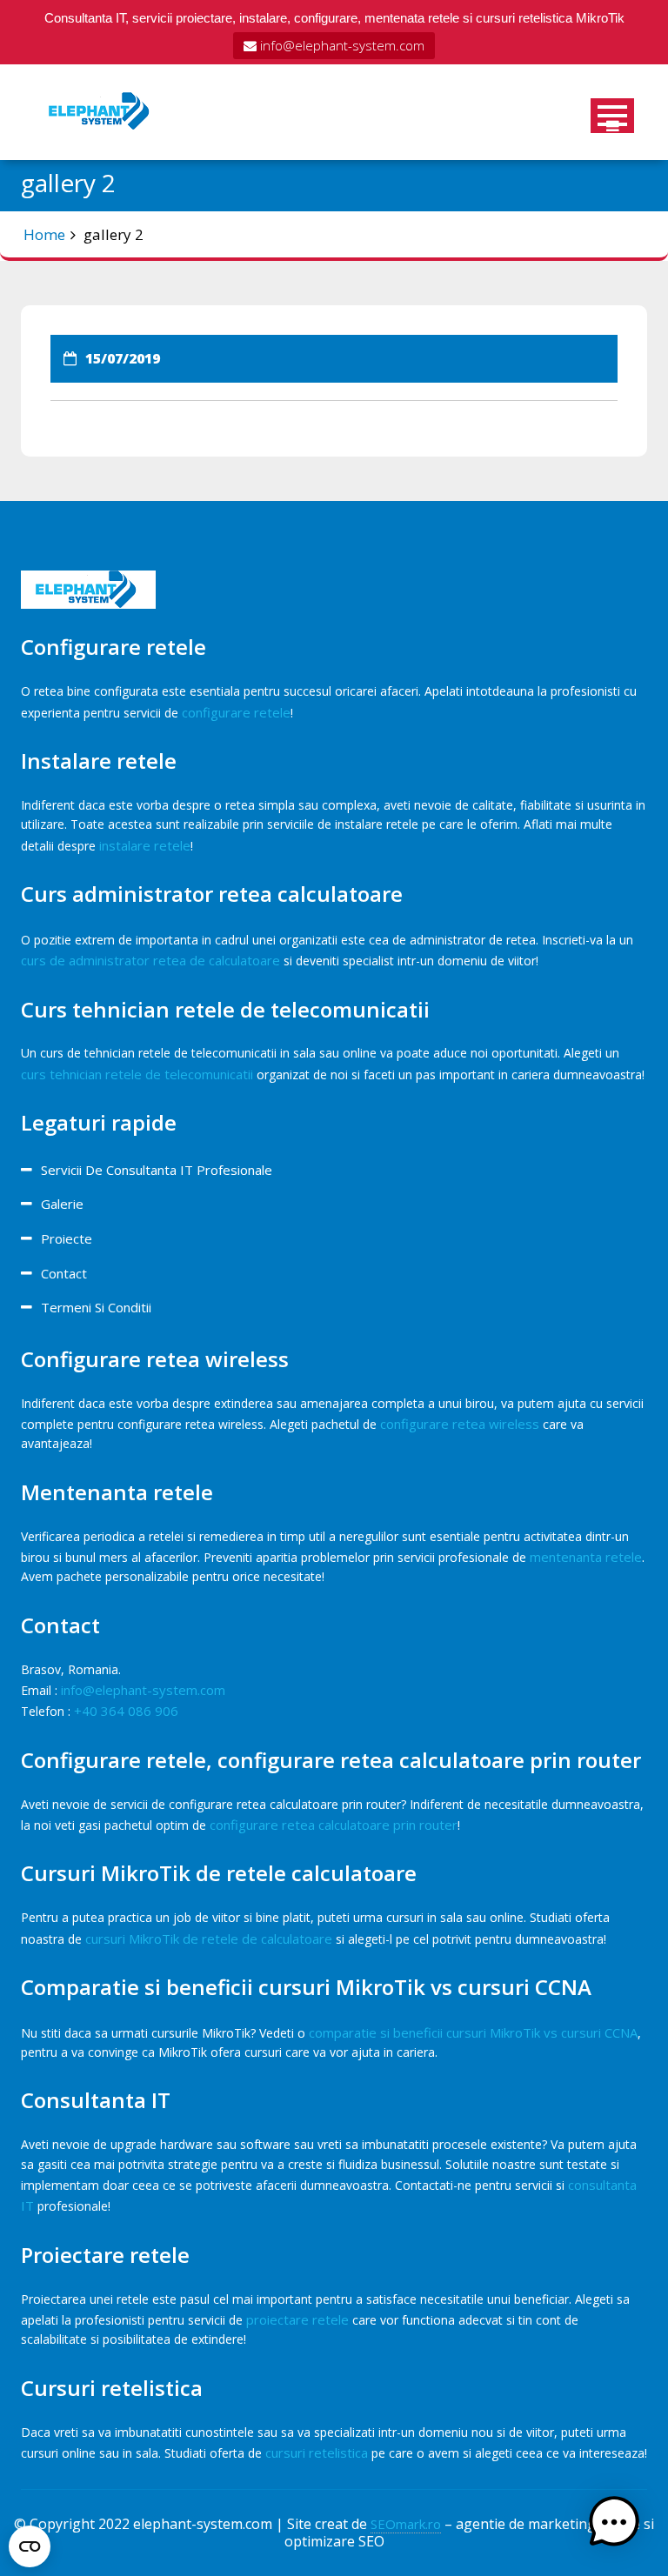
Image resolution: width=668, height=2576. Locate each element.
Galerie (62, 1204)
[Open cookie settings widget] (30, 2543)
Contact (64, 1273)
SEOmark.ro (406, 2524)
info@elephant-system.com (341, 45)
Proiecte (67, 1238)
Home (44, 234)
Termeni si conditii (96, 1307)
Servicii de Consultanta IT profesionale (157, 1170)
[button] (614, 2522)
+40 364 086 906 (126, 1711)
